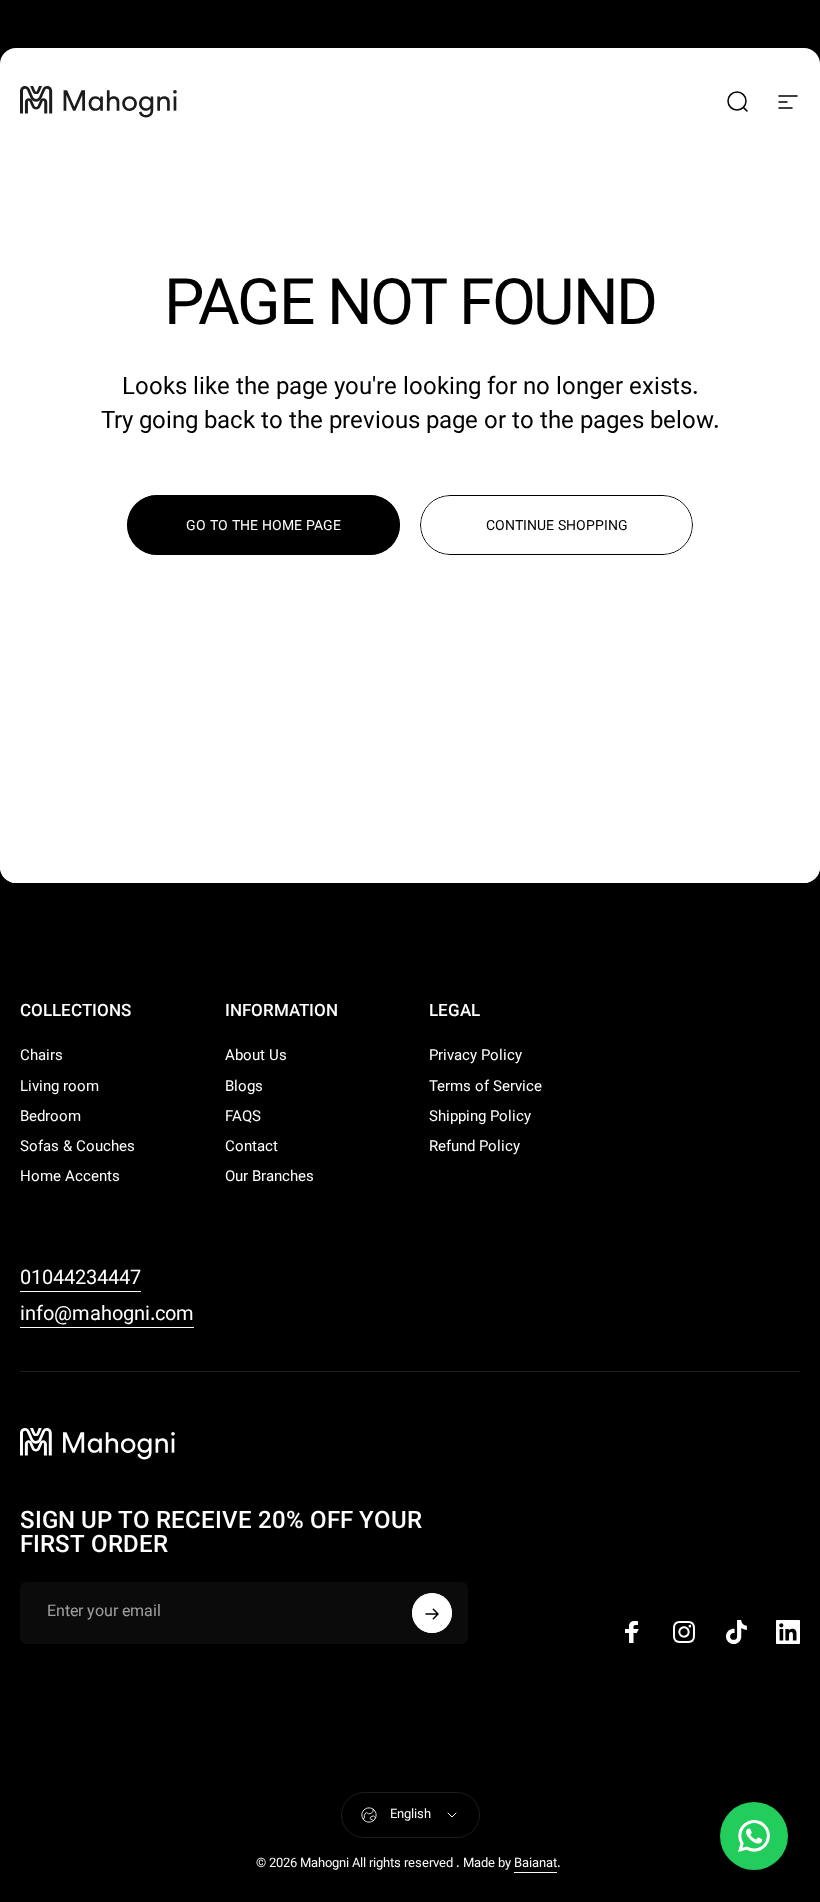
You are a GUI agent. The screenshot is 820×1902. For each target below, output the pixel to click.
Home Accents (70, 1178)
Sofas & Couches (77, 1148)
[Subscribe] (432, 1613)
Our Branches (269, 1178)
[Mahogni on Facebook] (632, 1632)
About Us (256, 1057)
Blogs (244, 1088)
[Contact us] (754, 1836)
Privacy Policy (475, 1057)
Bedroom (50, 1118)
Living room (59, 1088)
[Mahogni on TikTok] (736, 1632)
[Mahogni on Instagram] (684, 1632)
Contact (251, 1148)
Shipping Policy (480, 1118)
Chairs (41, 1057)
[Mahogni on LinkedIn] (788, 1632)
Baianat (535, 1864)
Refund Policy (474, 1148)
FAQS (243, 1118)
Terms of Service (485, 1088)
